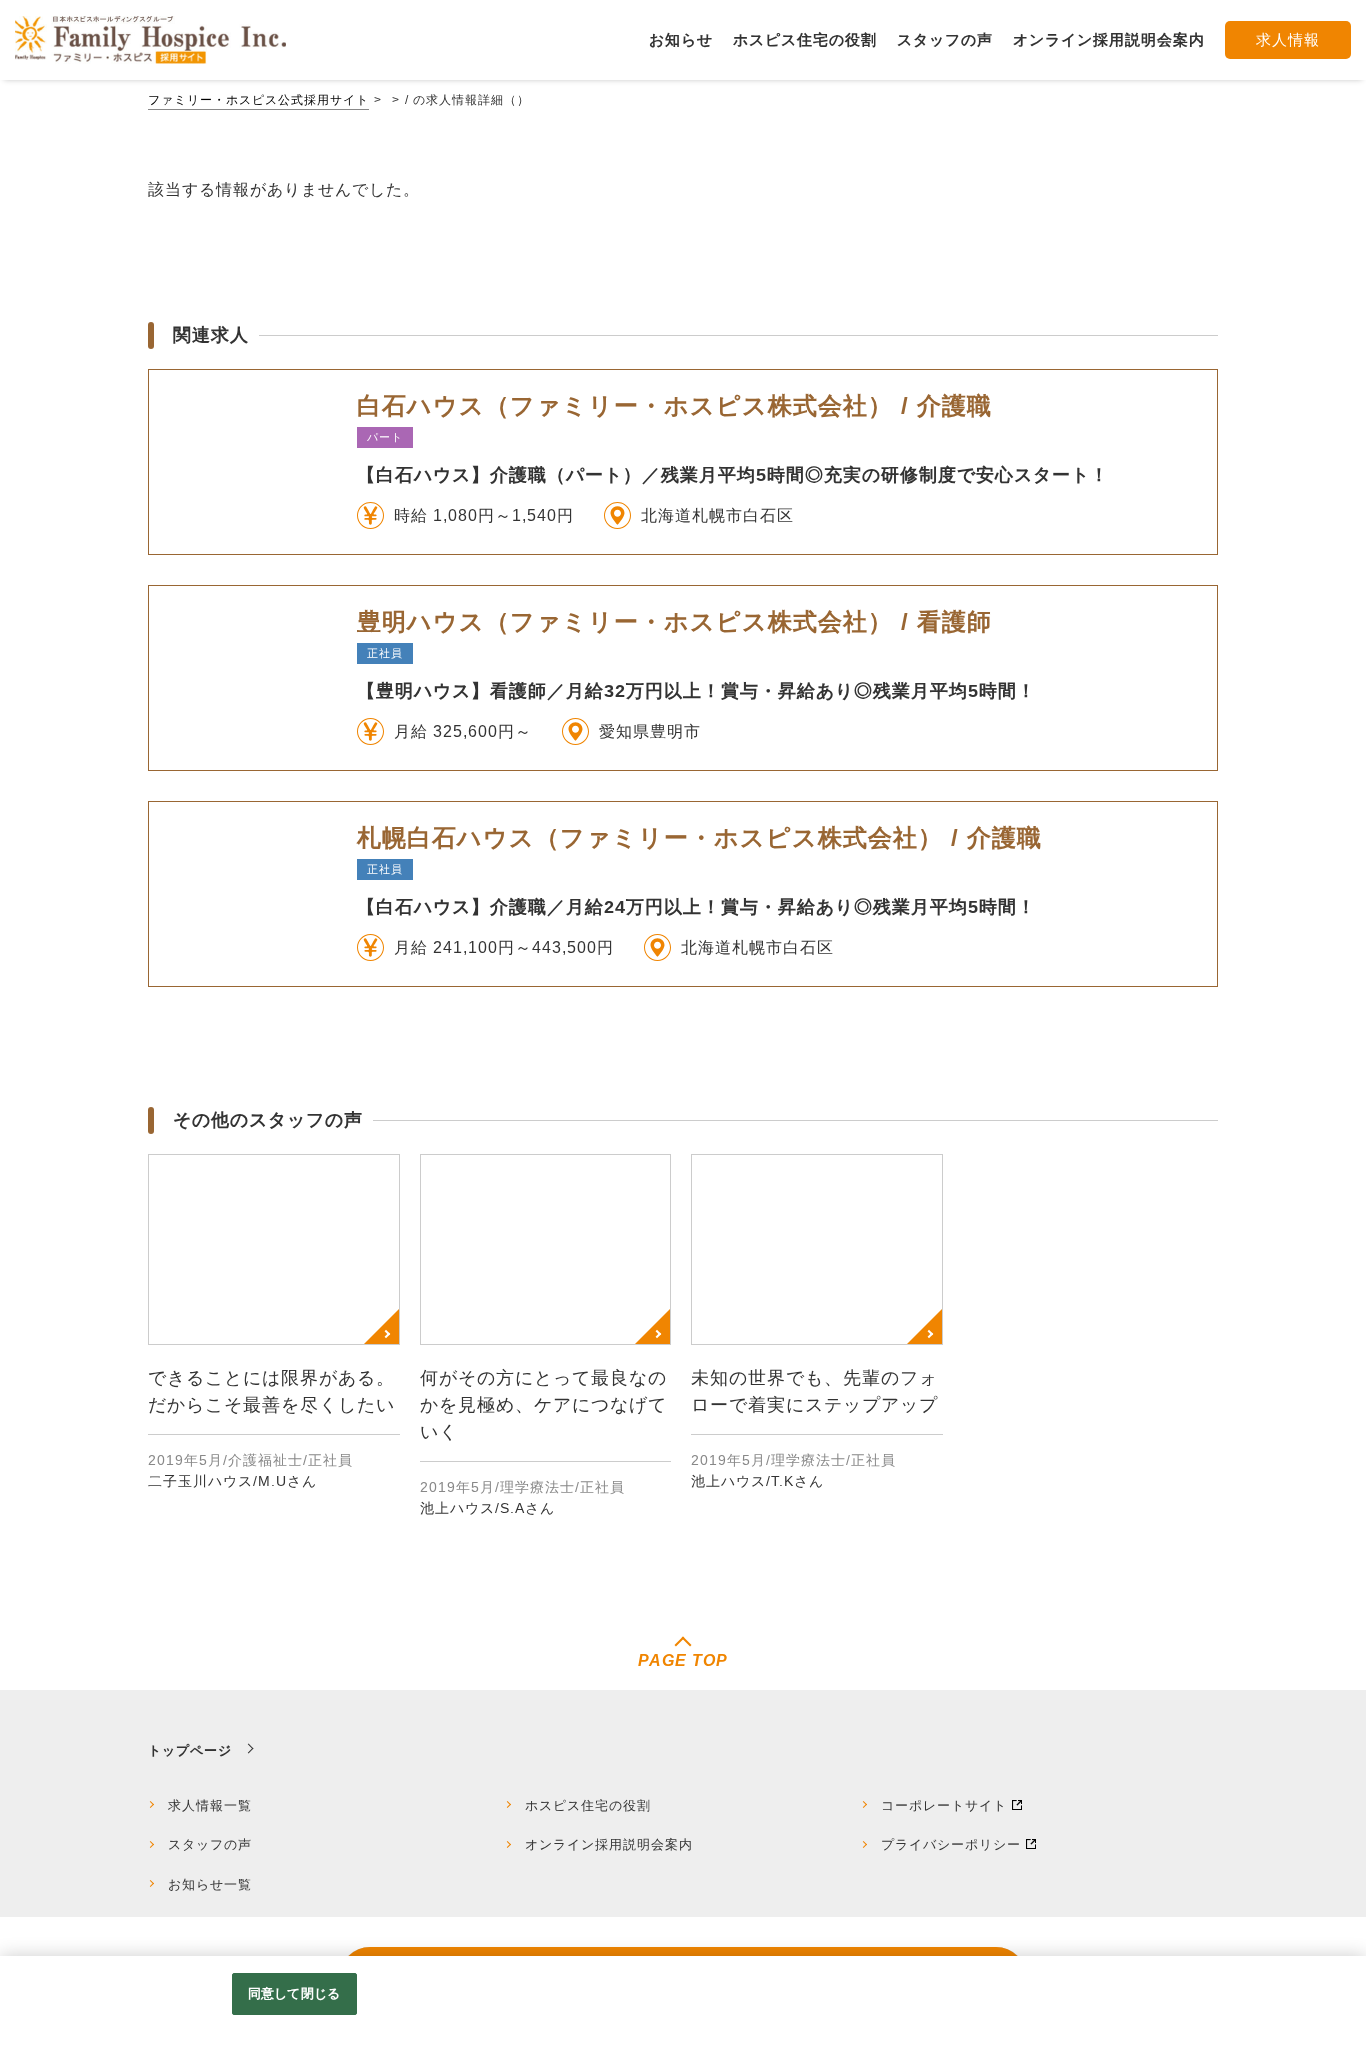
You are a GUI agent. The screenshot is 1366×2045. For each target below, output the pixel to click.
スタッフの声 (210, 1844)
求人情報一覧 (210, 1805)
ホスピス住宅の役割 (588, 1805)
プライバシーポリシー (951, 1844)
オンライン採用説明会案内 (609, 1844)
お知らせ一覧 (210, 1884)
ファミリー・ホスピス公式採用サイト (258, 100)
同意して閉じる (294, 1993)
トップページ (190, 1750)
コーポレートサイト (944, 1805)
